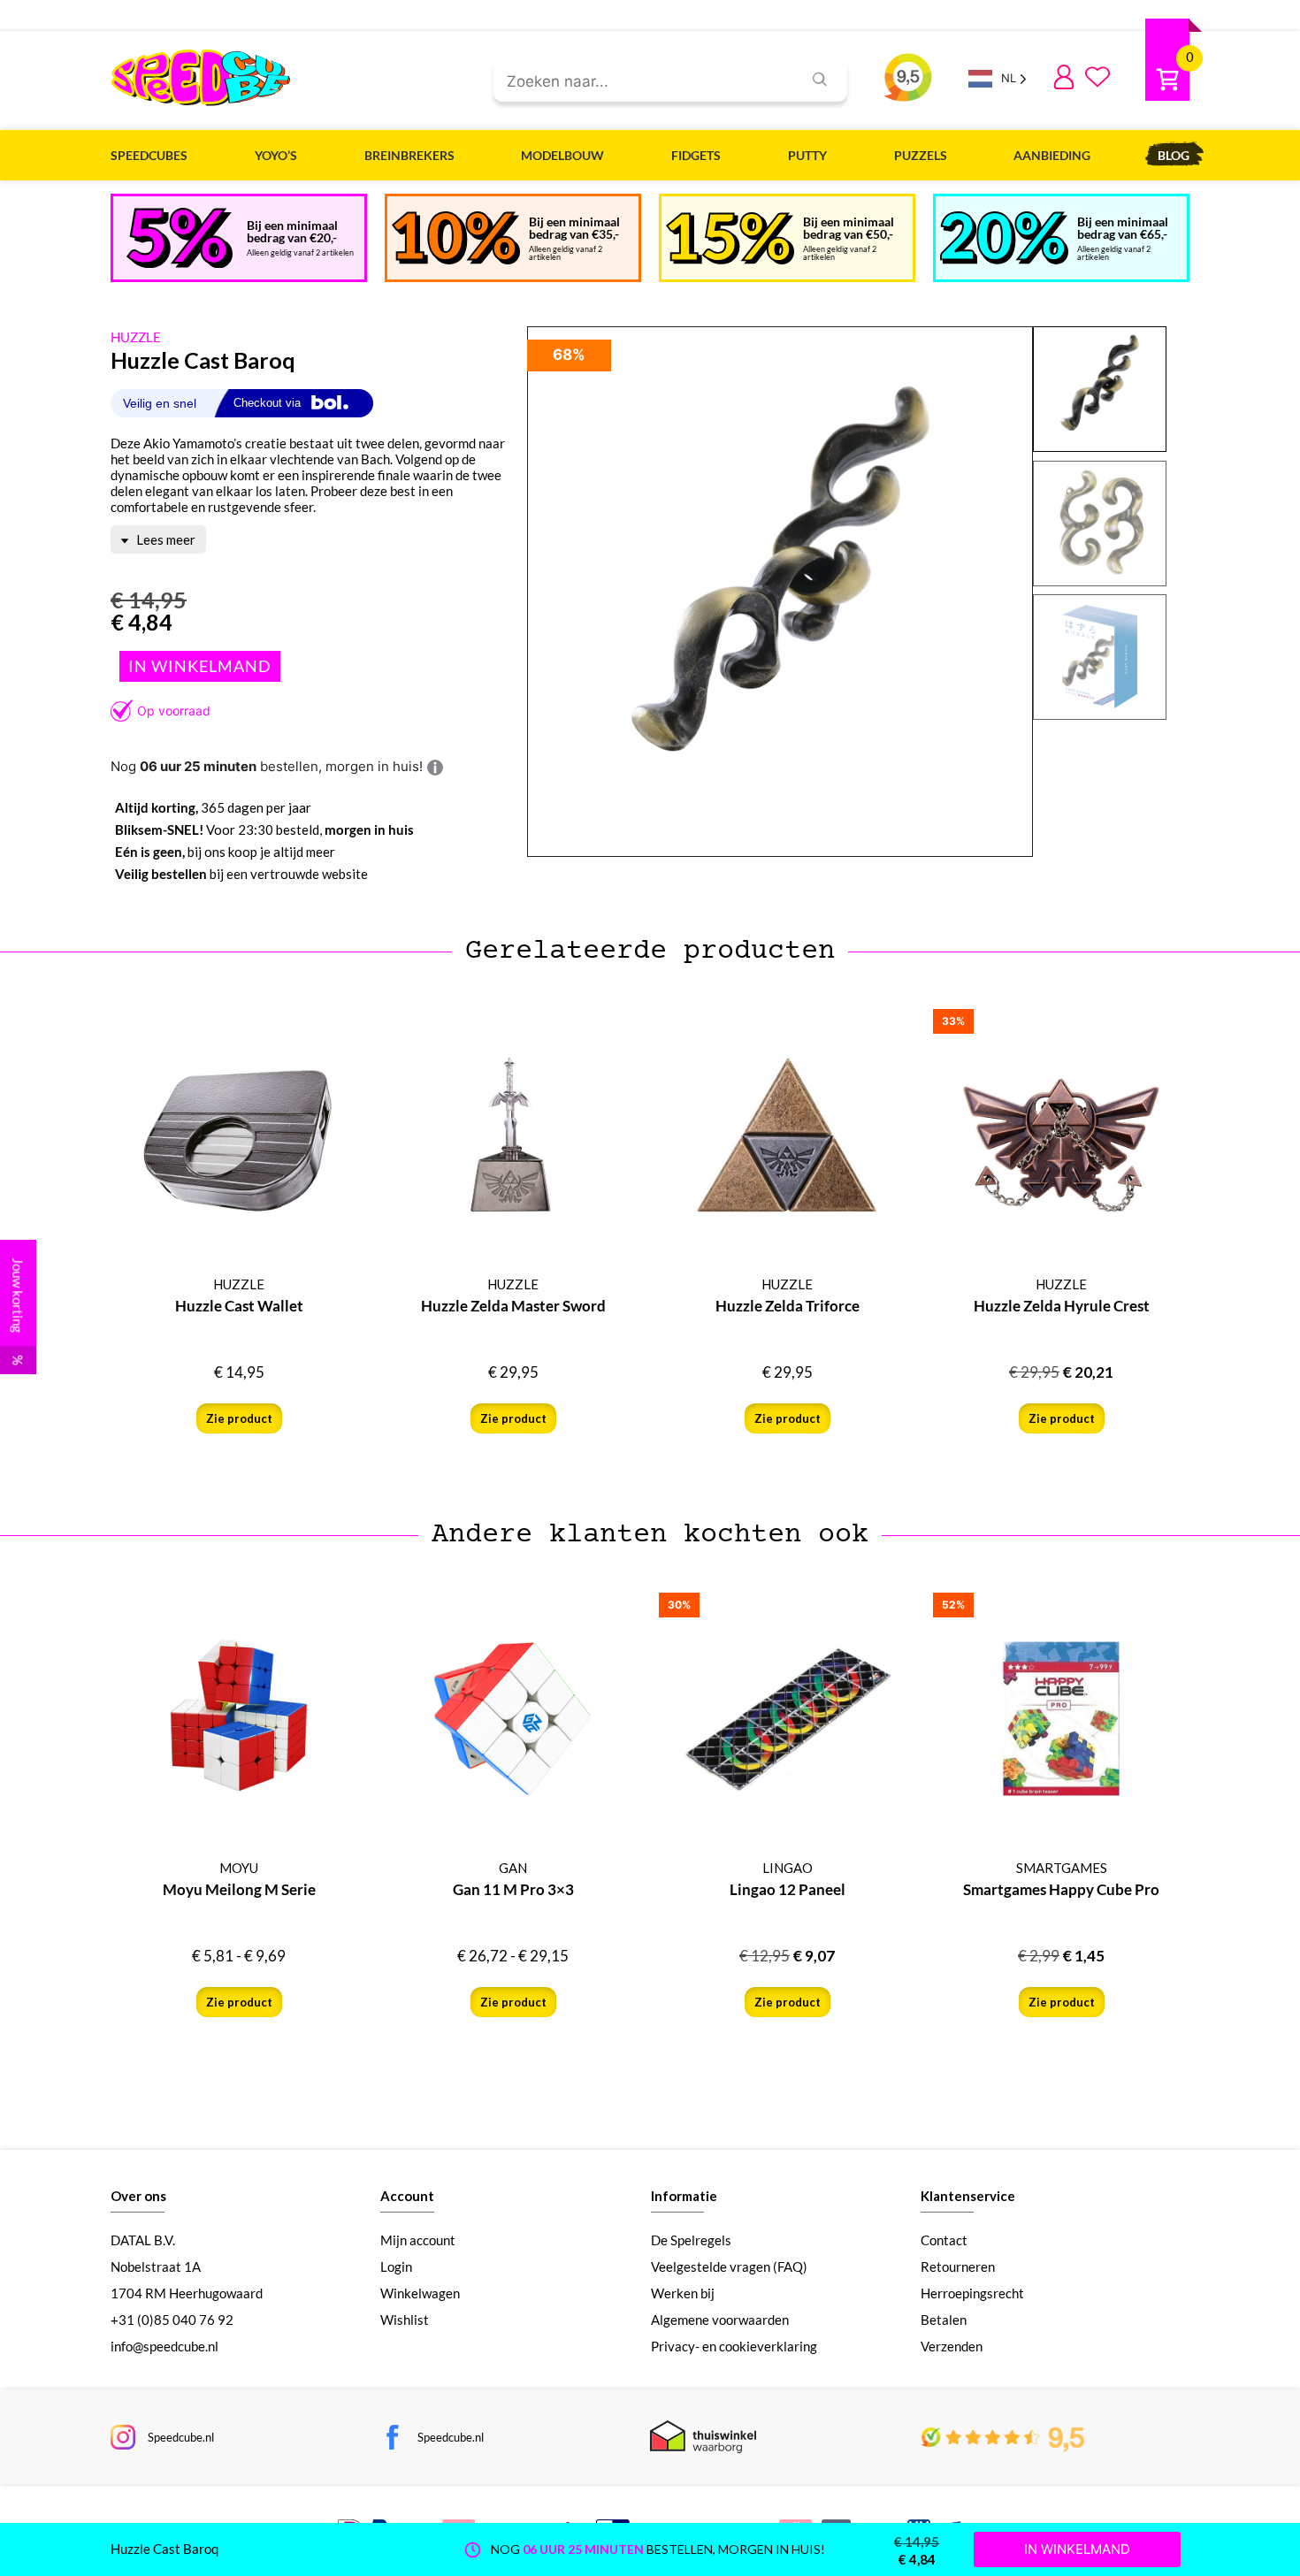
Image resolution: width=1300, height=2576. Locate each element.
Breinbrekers (409, 155)
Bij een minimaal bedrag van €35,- (574, 228)
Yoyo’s (276, 155)
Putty (807, 155)
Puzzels (921, 155)
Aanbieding (1052, 155)
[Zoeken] (820, 79)
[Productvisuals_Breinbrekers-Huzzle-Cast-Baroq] (780, 592)
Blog (1174, 155)
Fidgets (696, 155)
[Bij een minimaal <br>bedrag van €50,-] (730, 238)
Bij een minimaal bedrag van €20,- (292, 231)
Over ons (138, 2196)
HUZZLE (136, 337)
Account (407, 2196)
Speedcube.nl (181, 2437)
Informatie (684, 2196)
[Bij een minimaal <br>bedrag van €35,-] (456, 238)
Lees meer (164, 539)
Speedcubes (149, 155)
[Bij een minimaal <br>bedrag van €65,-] (1004, 238)
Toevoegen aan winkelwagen (200, 666)
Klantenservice (968, 2196)
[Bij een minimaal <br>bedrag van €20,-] (180, 238)
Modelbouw (562, 155)
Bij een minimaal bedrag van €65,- (1123, 228)
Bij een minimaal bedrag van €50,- (849, 228)
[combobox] (641, 82)
